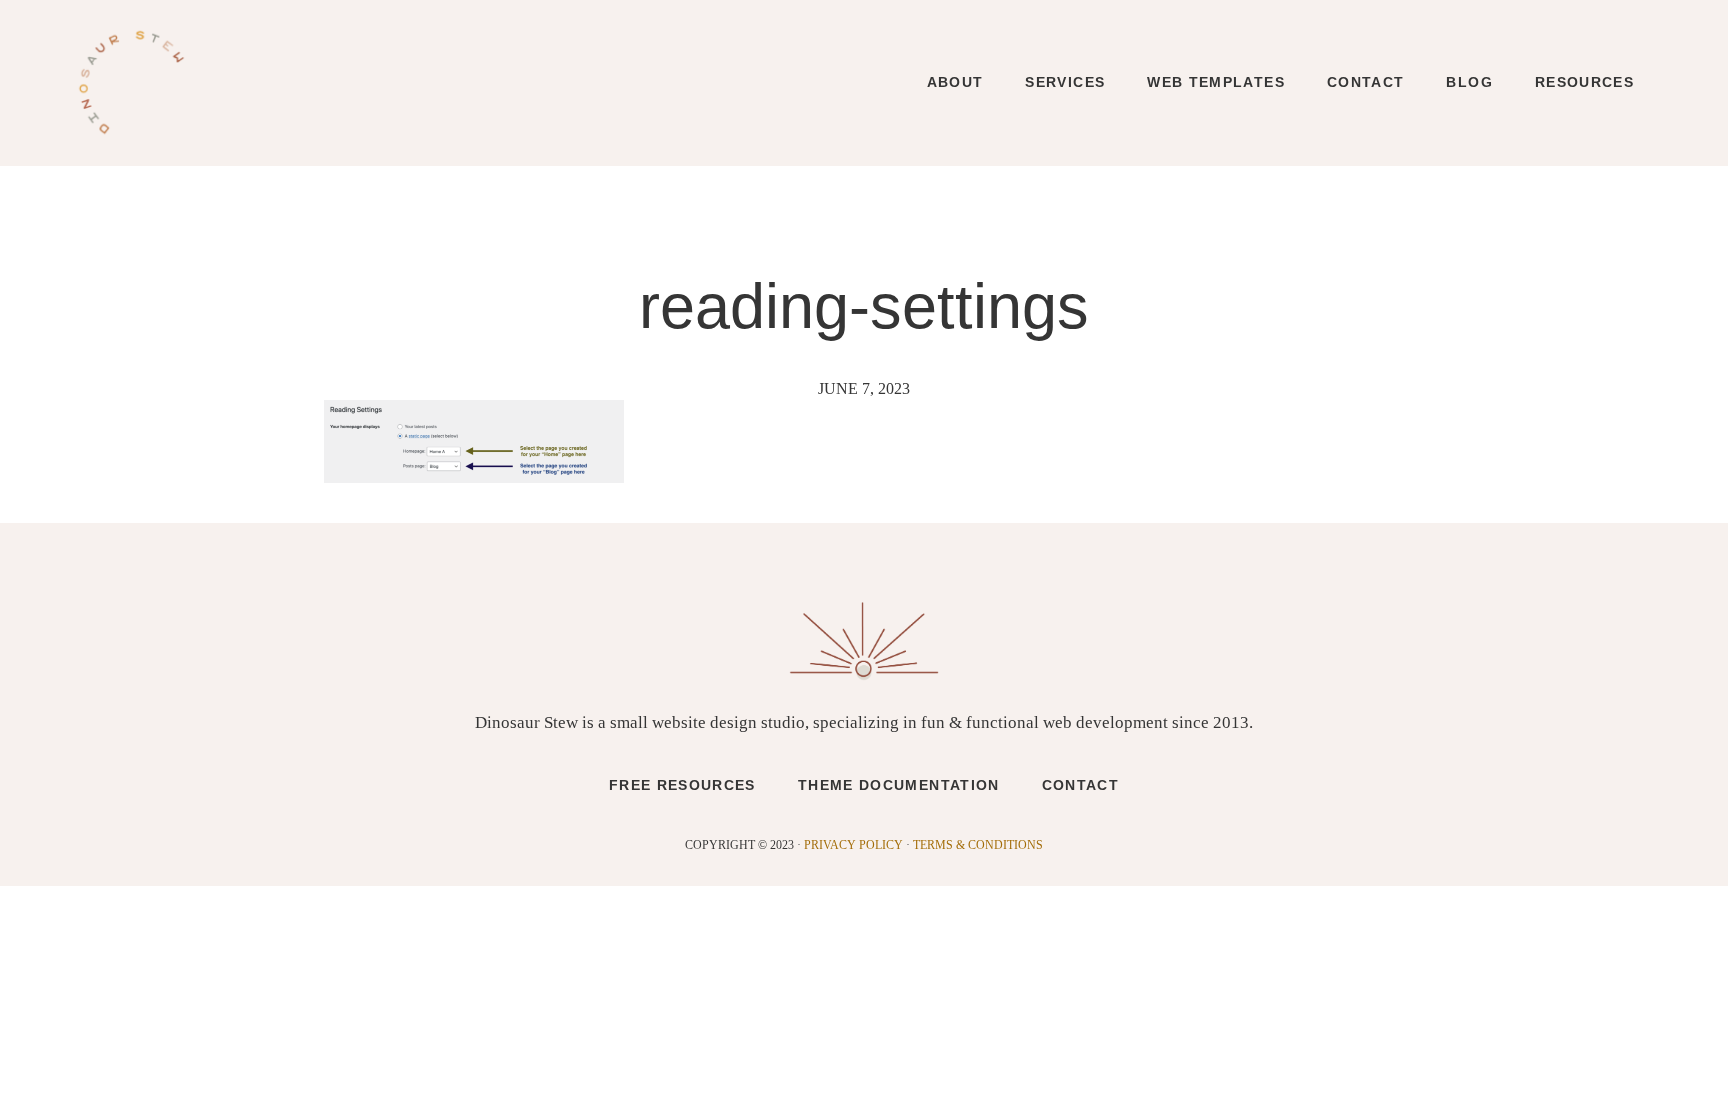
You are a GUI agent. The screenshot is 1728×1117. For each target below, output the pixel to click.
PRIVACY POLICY (853, 845)
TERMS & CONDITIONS (978, 845)
